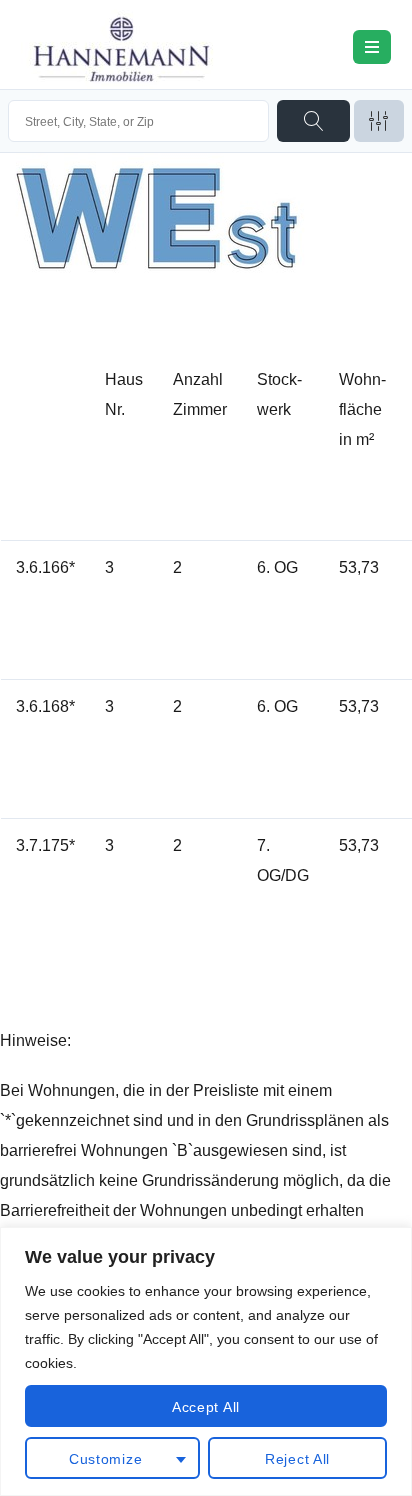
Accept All (206, 1407)
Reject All (297, 1459)
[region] (206, 1361)
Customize (105, 1459)
